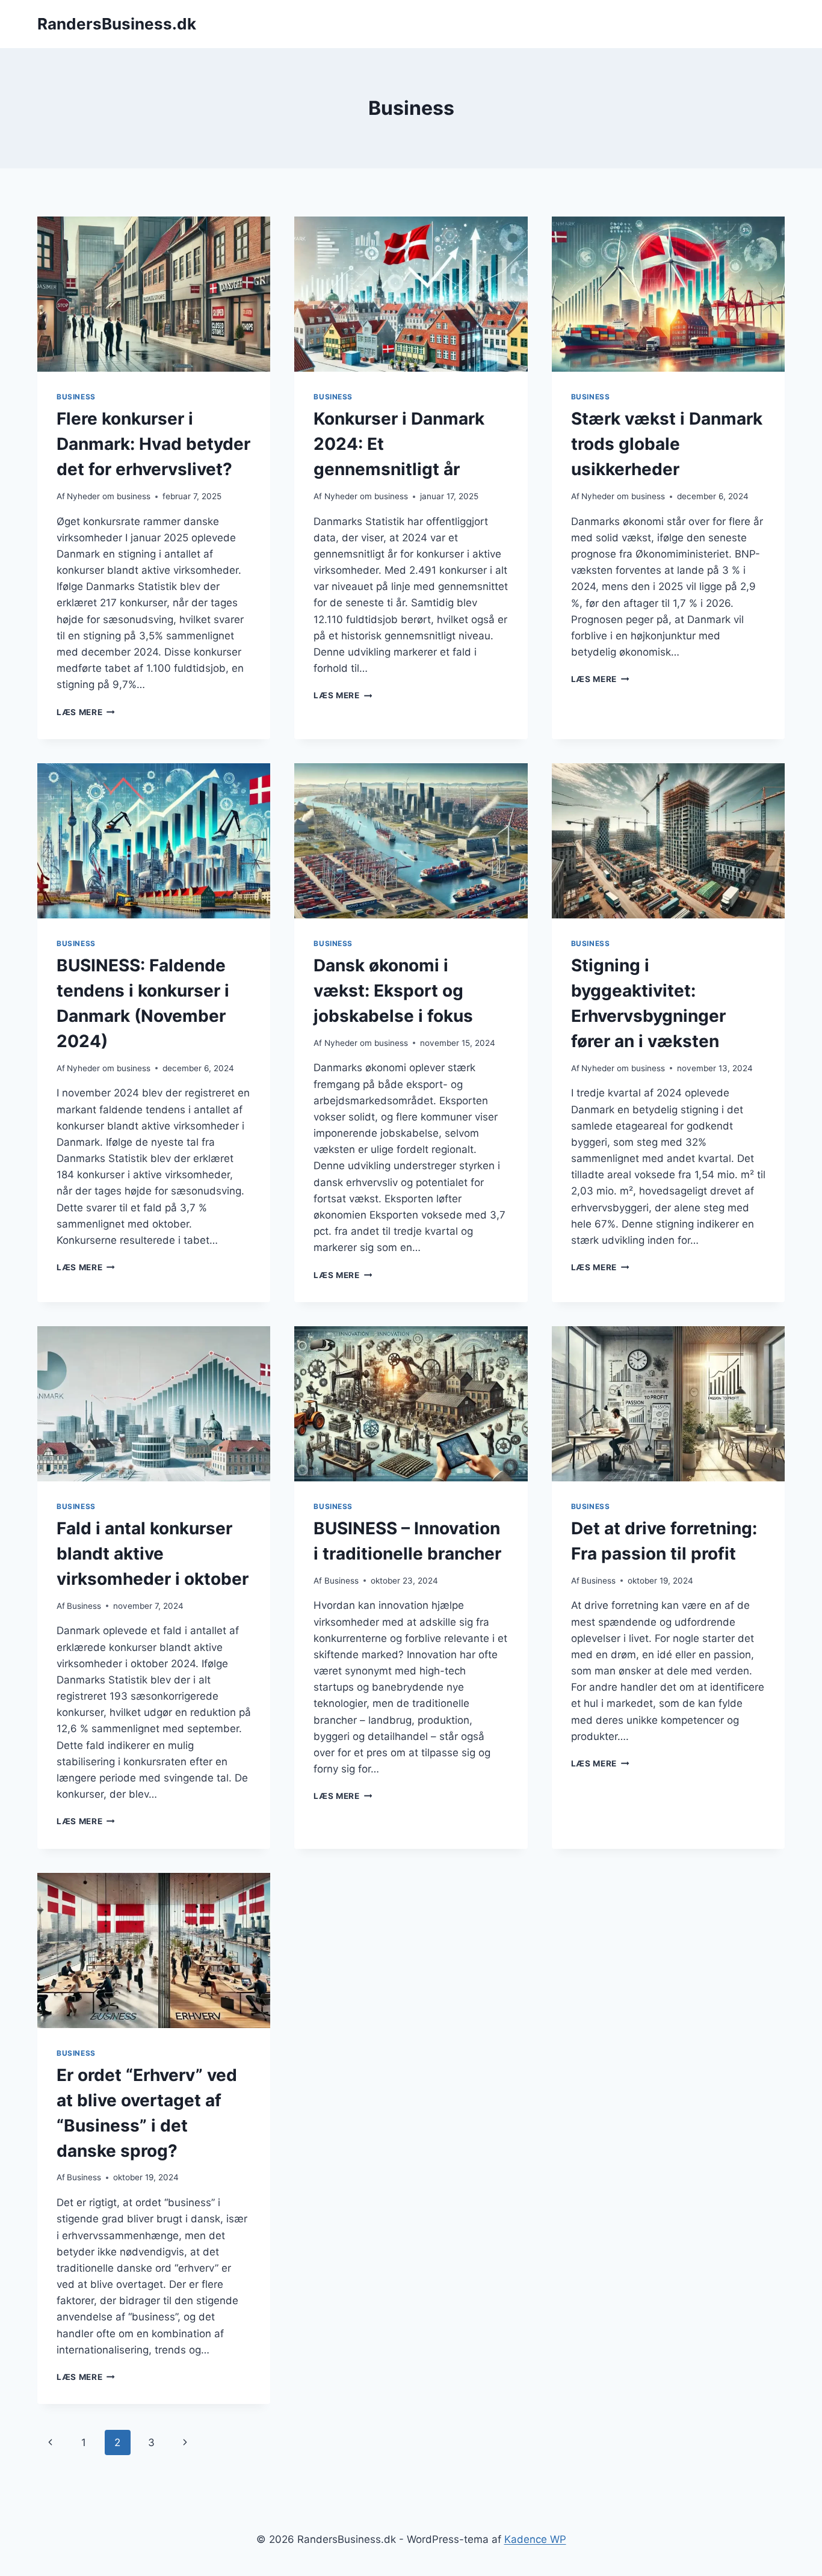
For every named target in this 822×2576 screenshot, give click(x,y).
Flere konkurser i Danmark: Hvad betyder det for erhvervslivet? (153, 444)
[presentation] (154, 294)
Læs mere (86, 712)
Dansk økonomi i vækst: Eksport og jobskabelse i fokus (393, 991)
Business (76, 397)
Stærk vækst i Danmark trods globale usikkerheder (667, 444)
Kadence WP (535, 2539)
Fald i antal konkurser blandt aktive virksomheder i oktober (153, 1554)
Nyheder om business (109, 496)
